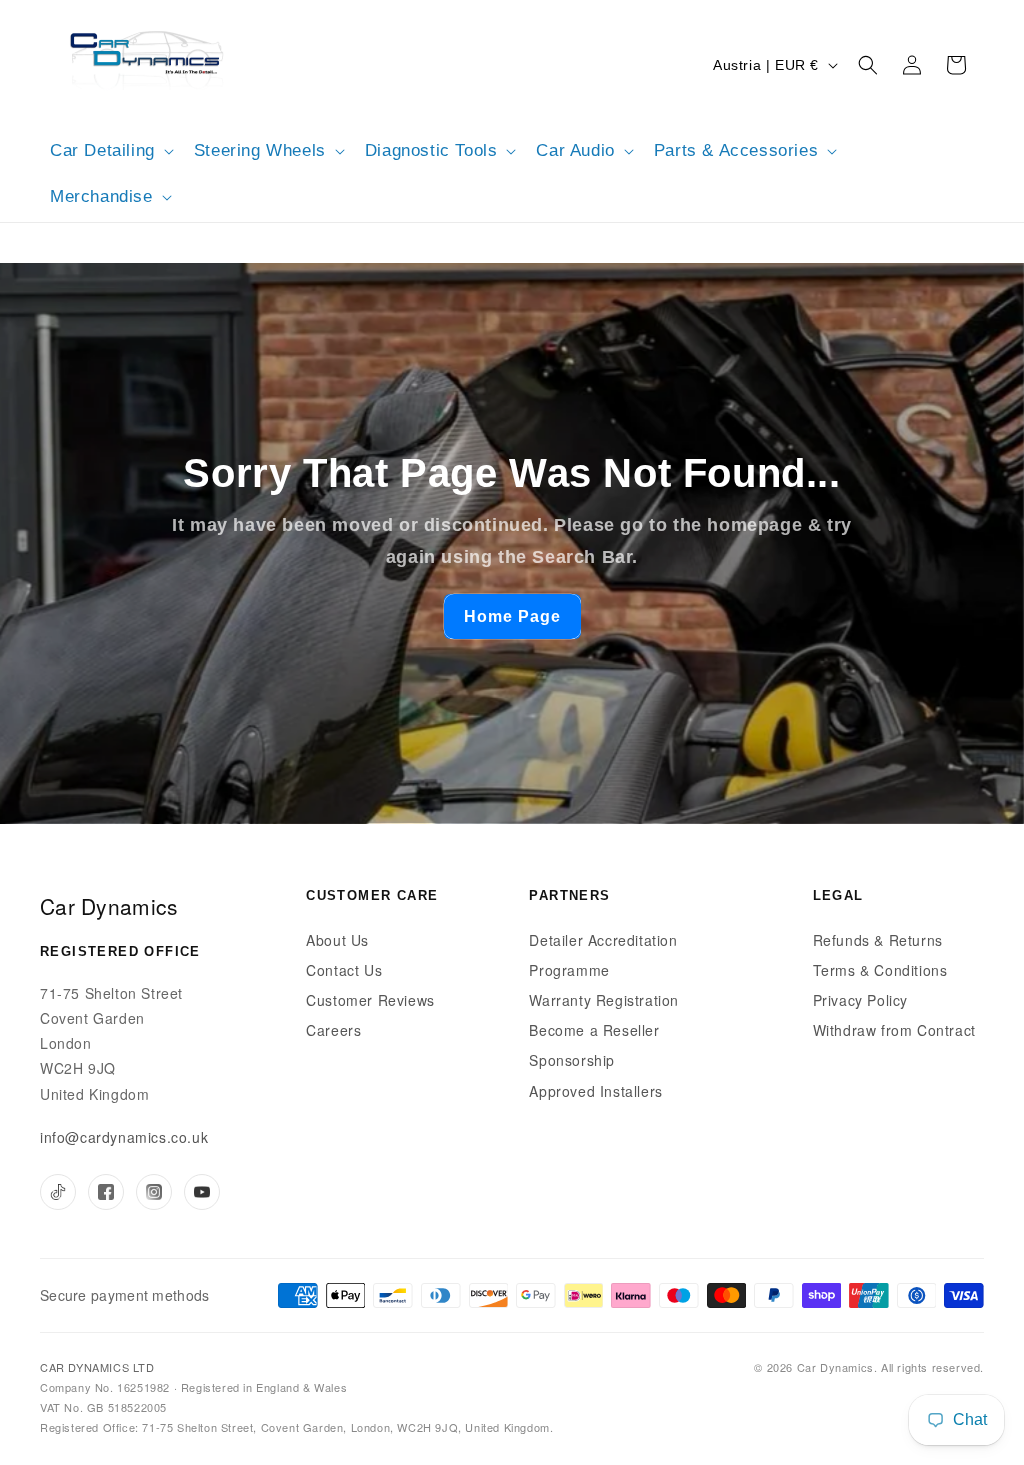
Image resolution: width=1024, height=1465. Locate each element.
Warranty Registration (604, 1000)
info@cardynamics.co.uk (124, 1137)
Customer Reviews (370, 1000)
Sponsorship (572, 1060)
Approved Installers (595, 1091)
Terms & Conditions (880, 970)
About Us (337, 940)
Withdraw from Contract (894, 1030)
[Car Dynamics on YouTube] (202, 1192)
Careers (333, 1030)
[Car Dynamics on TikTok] (58, 1192)
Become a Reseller (594, 1030)
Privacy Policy (860, 1000)
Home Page (512, 616)
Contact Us (344, 970)
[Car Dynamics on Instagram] (154, 1192)
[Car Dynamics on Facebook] (106, 1192)
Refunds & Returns (878, 940)
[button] (110, 151)
